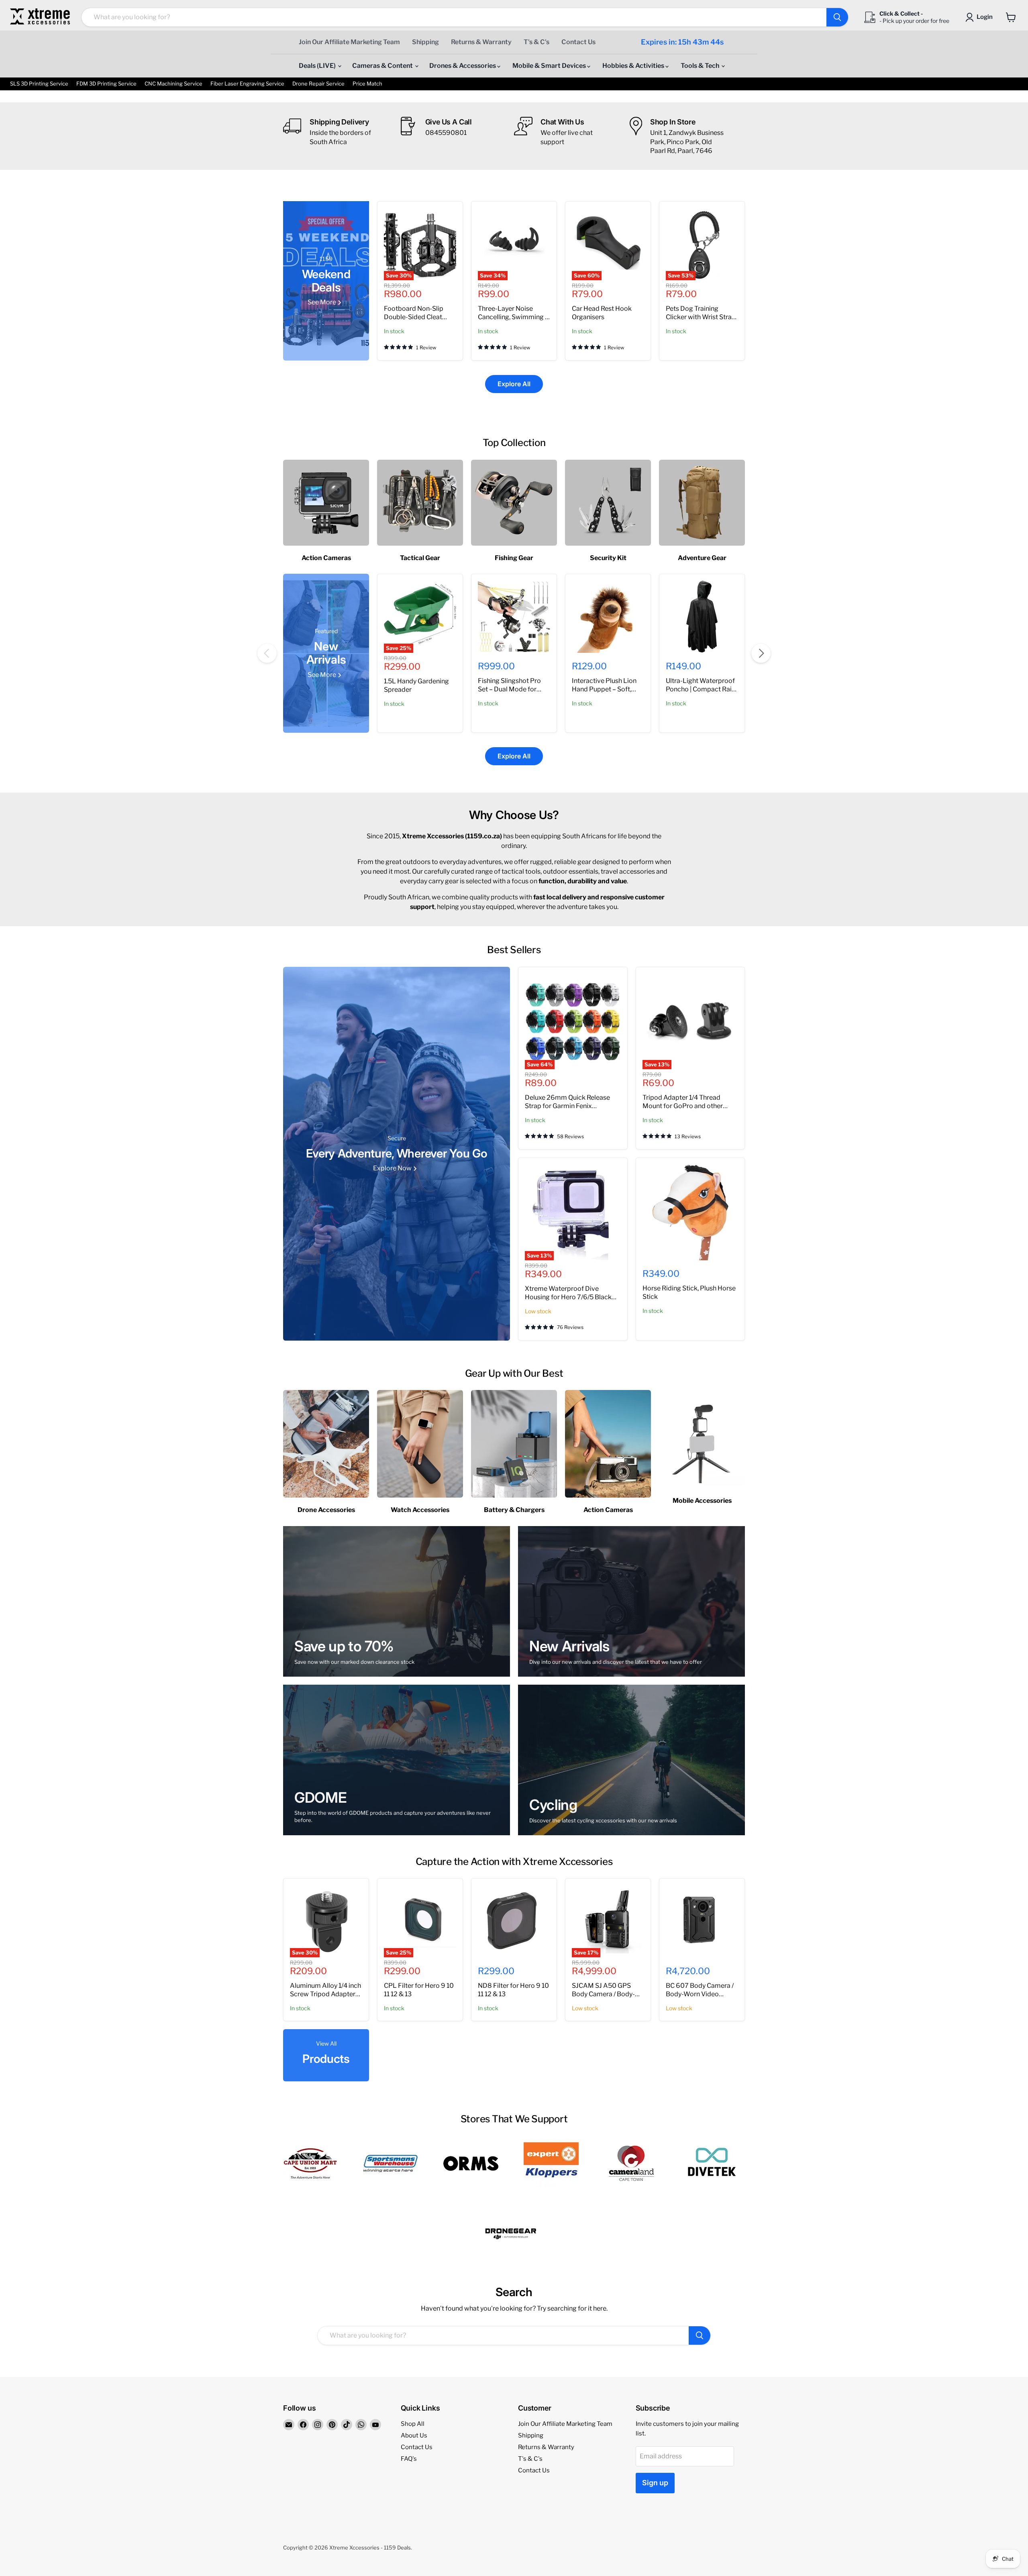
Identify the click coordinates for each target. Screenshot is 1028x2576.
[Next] (761, 653)
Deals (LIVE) (318, 66)
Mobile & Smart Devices (550, 66)
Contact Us (578, 42)
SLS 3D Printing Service (39, 84)
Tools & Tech (701, 66)
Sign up (655, 2483)
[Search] (837, 17)
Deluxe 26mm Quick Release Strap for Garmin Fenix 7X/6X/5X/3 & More (567, 1106)
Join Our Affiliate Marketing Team (349, 42)
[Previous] (267, 653)
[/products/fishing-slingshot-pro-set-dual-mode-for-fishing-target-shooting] (514, 617)
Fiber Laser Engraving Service (247, 84)
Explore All (514, 384)
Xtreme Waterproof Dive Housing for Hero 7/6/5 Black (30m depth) (568, 1297)
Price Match (367, 84)
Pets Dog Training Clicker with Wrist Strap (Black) (701, 317)
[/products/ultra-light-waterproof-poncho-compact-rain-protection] (702, 617)
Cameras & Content (383, 66)
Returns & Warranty (481, 42)
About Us (414, 2435)
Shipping (425, 42)
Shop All (413, 2424)
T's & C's (536, 42)
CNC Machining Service (173, 84)
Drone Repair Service (318, 84)
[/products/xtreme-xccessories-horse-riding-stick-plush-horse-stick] (690, 1212)
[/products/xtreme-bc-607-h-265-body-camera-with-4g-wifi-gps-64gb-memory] (702, 1921)
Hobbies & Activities (634, 66)
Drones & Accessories (463, 66)
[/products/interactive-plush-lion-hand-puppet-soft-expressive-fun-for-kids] (608, 617)
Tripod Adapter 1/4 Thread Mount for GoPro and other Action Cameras (683, 1106)
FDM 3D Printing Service (106, 84)
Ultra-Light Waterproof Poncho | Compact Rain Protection (701, 689)
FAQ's (409, 2459)
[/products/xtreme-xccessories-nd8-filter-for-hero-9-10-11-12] (514, 1921)
